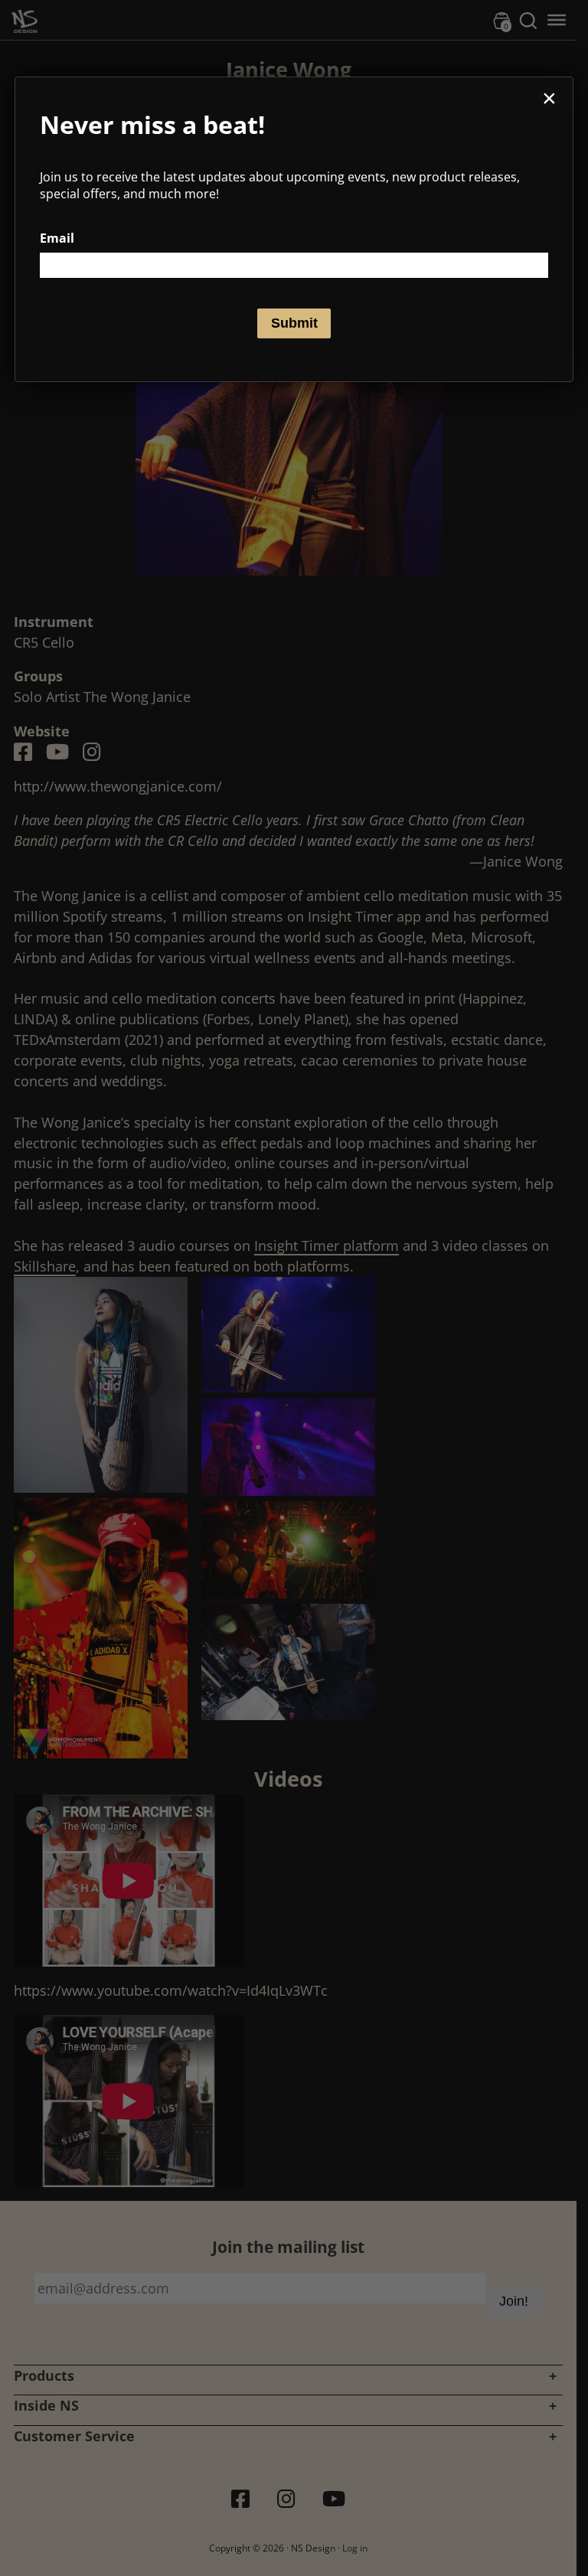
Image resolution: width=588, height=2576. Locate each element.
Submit (294, 323)
